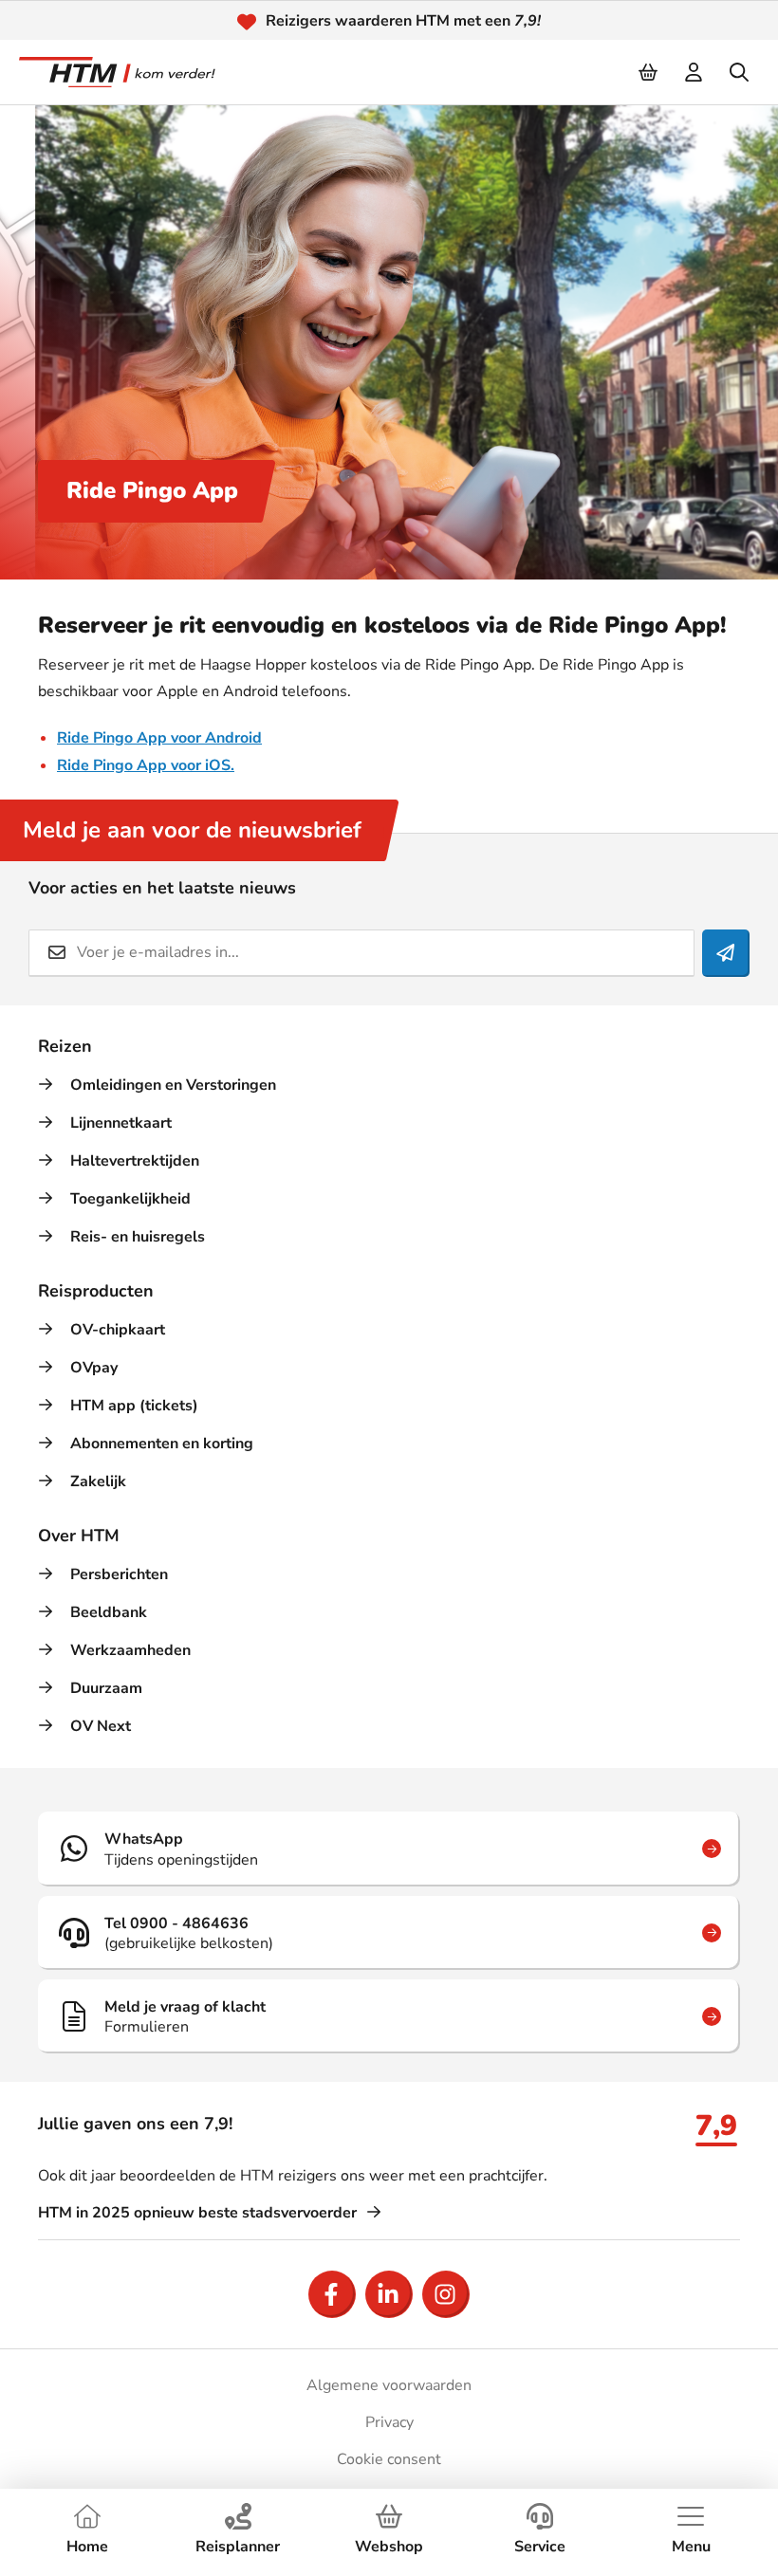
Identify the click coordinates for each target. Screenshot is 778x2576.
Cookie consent (389, 2459)
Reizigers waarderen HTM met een (403, 21)
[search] (740, 72)
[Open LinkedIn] (389, 2294)
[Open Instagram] (446, 2294)
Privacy (389, 2422)
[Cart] (649, 72)
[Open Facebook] (332, 2294)
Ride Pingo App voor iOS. (146, 765)
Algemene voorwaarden (389, 2385)
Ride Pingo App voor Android (159, 738)
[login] (695, 72)
